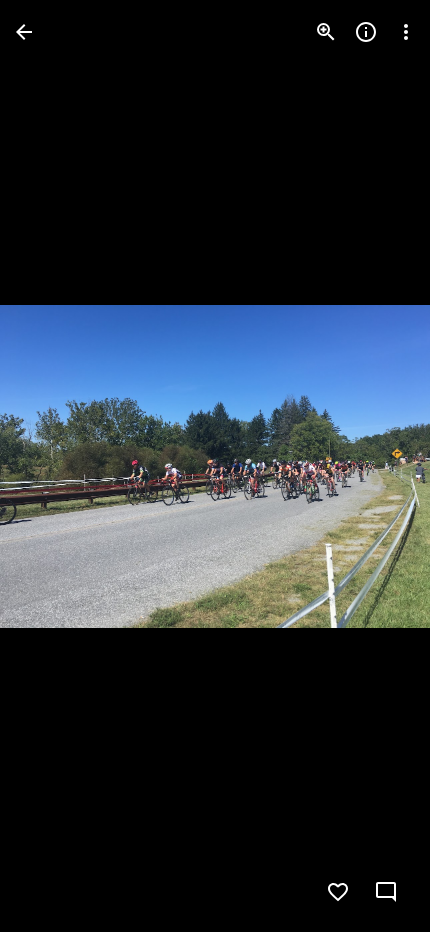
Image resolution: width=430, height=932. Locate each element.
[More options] (406, 32)
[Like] (338, 892)
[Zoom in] (326, 32)
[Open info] (366, 32)
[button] (374, 466)
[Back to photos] (24, 32)
